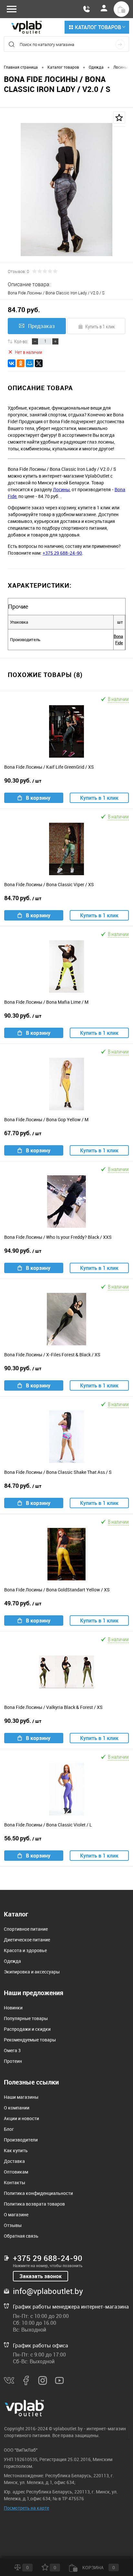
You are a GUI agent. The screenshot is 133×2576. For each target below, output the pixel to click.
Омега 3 (12, 2050)
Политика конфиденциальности (38, 2193)
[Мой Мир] (30, 363)
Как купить (16, 2150)
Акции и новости (21, 2118)
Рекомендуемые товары (30, 2040)
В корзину (38, 798)
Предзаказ (41, 326)
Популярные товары (26, 2018)
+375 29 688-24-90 (62, 553)
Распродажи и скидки (27, 2029)
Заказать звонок (41, 2276)
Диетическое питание (27, 1940)
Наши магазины (21, 2097)
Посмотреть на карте (26, 2508)
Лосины (61, 489)
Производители (21, 2140)
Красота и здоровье (25, 1950)
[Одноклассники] (21, 363)
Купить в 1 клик (100, 326)
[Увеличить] (66, 190)
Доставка (14, 2161)
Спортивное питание (26, 1929)
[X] (39, 363)
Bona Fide (118, 639)
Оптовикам (16, 2172)
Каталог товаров (98, 27)
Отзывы (13, 2225)
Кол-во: (21, 341)
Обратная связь (21, 2236)
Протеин (13, 2061)
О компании (17, 2108)
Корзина (98, 2567)
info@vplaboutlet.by (48, 2291)
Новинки (13, 2008)
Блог (9, 2129)
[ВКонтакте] (12, 363)
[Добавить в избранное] (119, 118)
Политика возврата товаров (34, 2204)
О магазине (16, 2214)
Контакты (15, 2182)
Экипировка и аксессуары (32, 1972)
